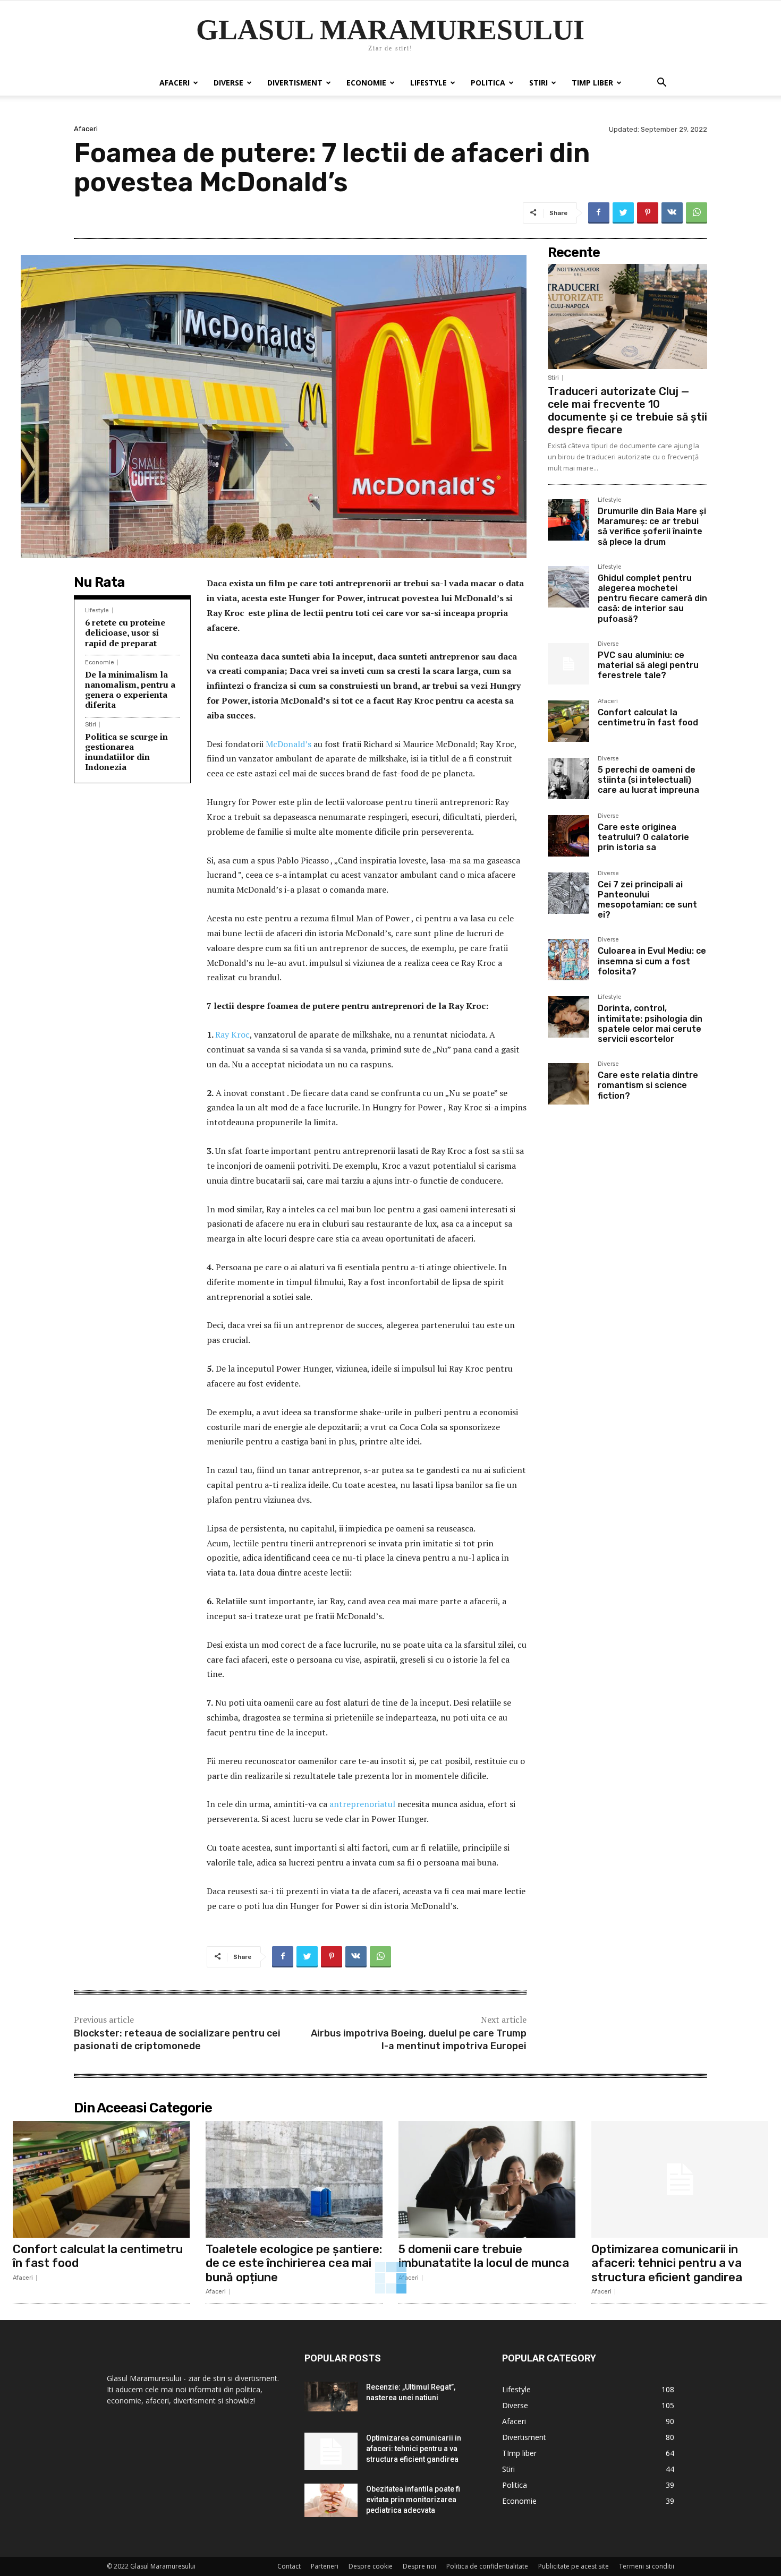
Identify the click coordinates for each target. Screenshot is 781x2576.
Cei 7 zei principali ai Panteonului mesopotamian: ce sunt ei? (647, 900)
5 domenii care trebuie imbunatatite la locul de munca (484, 2256)
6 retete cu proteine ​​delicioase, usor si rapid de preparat (126, 632)
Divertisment (295, 83)
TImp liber (592, 83)
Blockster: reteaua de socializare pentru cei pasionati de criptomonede (177, 2039)
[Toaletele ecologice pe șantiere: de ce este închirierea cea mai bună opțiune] (294, 2179)
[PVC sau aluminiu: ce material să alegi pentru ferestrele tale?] (568, 664)
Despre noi (419, 2566)
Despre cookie (371, 2566)
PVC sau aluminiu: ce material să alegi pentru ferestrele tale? (648, 665)
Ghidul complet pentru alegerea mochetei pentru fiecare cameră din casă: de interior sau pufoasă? (652, 598)
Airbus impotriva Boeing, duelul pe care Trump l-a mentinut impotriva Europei (419, 2039)
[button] (661, 84)
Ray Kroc (232, 1034)
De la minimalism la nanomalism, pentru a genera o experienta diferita (130, 690)
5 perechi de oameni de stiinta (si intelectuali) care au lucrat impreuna (648, 780)
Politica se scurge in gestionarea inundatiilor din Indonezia (126, 752)
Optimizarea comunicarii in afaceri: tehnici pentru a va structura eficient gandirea (667, 2263)
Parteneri (325, 2566)
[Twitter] (623, 213)
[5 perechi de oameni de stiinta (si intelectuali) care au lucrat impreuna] (568, 778)
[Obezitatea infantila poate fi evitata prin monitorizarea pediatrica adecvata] (331, 2500)
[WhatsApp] (697, 213)
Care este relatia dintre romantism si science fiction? (648, 1085)
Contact (289, 2566)
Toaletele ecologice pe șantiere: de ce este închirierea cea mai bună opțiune (294, 2263)
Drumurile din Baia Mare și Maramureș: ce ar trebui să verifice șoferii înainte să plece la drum (652, 527)
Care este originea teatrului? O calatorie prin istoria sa (643, 837)
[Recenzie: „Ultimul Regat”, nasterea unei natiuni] (331, 2397)
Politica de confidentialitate (487, 2566)
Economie (366, 83)
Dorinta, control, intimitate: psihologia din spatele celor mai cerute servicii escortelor (650, 1024)
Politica (488, 83)
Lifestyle (428, 83)
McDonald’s (288, 744)
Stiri (538, 83)
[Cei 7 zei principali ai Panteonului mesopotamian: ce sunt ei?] (568, 893)
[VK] (672, 213)
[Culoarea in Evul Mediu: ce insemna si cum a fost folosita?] (568, 960)
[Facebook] (599, 213)
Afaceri (175, 83)
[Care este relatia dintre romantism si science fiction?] (568, 1084)
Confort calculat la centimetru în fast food (648, 717)
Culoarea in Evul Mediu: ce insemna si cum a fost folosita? (652, 961)
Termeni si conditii (647, 2566)
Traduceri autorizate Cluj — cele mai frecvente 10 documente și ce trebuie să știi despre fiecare (627, 410)
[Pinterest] (648, 213)
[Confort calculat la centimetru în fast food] (568, 721)
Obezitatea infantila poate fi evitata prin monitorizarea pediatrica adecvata (413, 2500)
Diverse (228, 83)
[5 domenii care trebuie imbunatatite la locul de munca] (487, 2179)
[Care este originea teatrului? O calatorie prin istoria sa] (568, 836)
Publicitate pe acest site (574, 2566)
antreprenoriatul (363, 1804)
